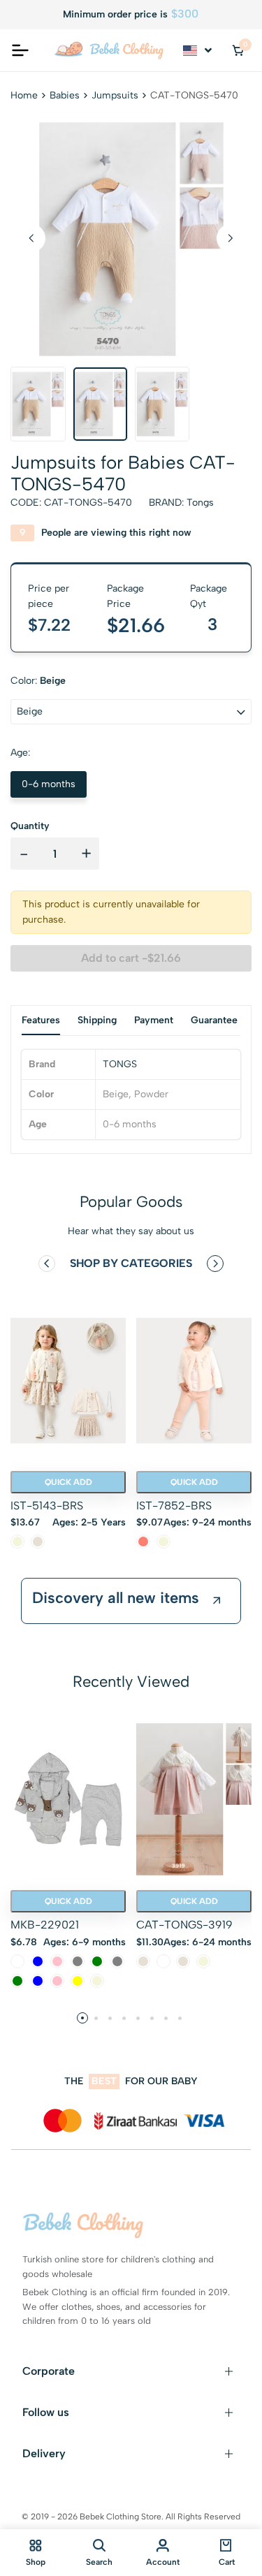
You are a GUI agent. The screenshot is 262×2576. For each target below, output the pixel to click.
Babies (65, 95)
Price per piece (49, 596)
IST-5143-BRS (47, 1506)
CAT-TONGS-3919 (184, 1925)
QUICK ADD (68, 1482)
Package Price (125, 596)
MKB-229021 (45, 1925)
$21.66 (136, 625)
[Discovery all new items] (217, 1601)
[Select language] (198, 50)
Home (24, 95)
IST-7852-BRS (174, 1506)
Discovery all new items (116, 1598)
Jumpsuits (115, 95)
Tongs (200, 503)
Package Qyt (209, 596)
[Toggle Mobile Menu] (20, 50)
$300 (185, 14)
